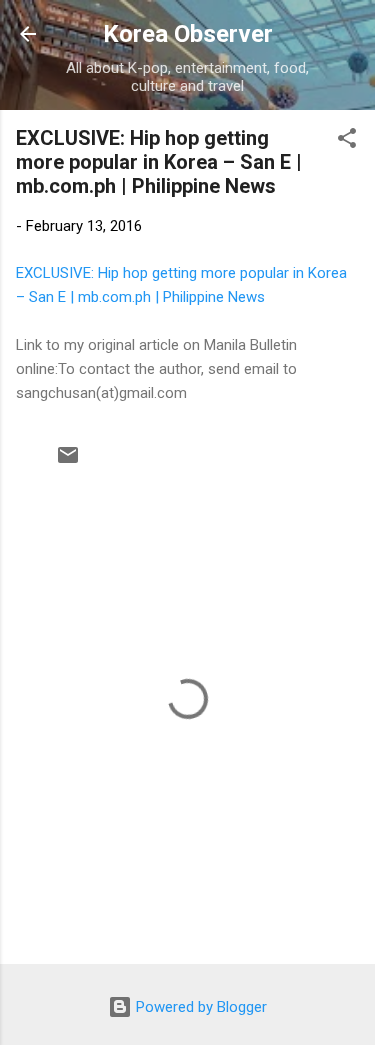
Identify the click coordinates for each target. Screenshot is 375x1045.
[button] (347, 141)
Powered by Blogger (199, 1007)
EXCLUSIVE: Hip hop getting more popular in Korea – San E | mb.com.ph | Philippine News (159, 162)
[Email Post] (68, 462)
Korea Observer (188, 34)
